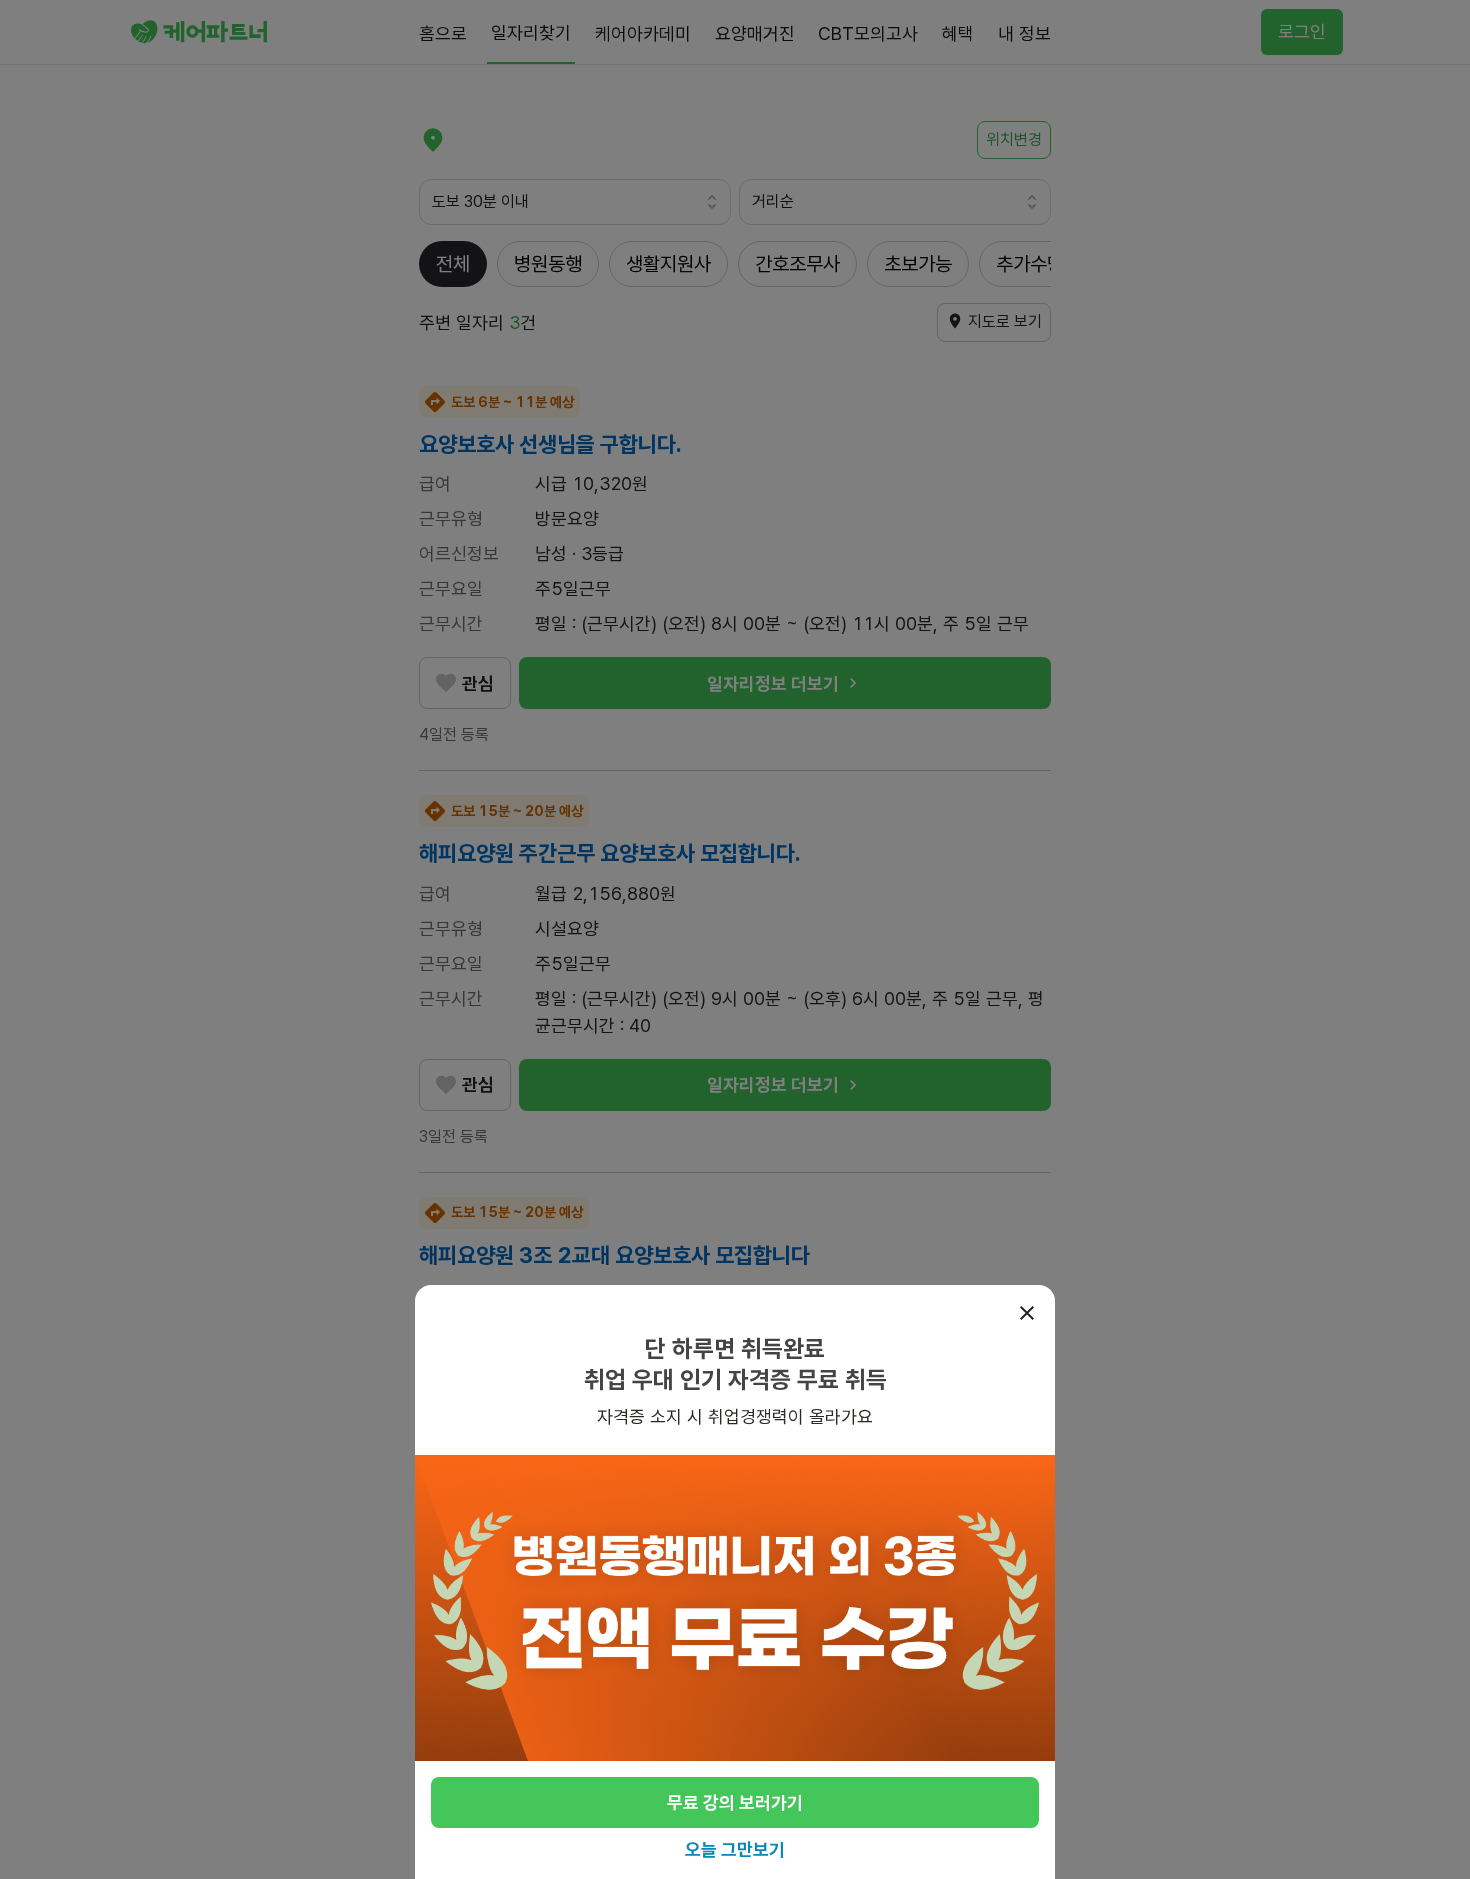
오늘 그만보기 (735, 1849)
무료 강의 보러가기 (735, 1802)
